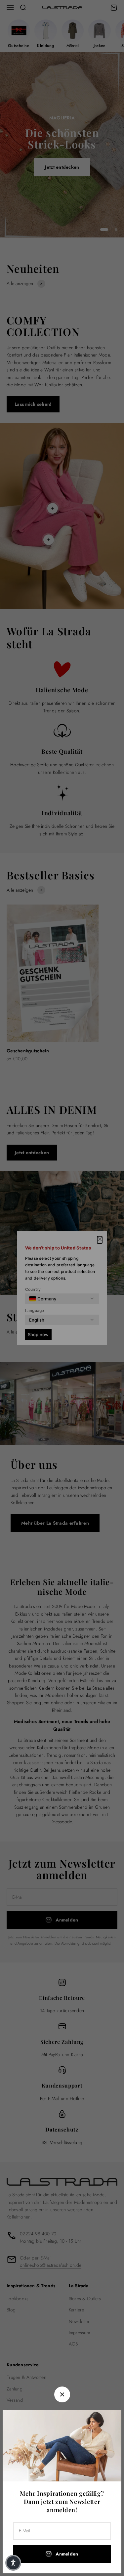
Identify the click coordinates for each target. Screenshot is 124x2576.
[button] (13, 2563)
